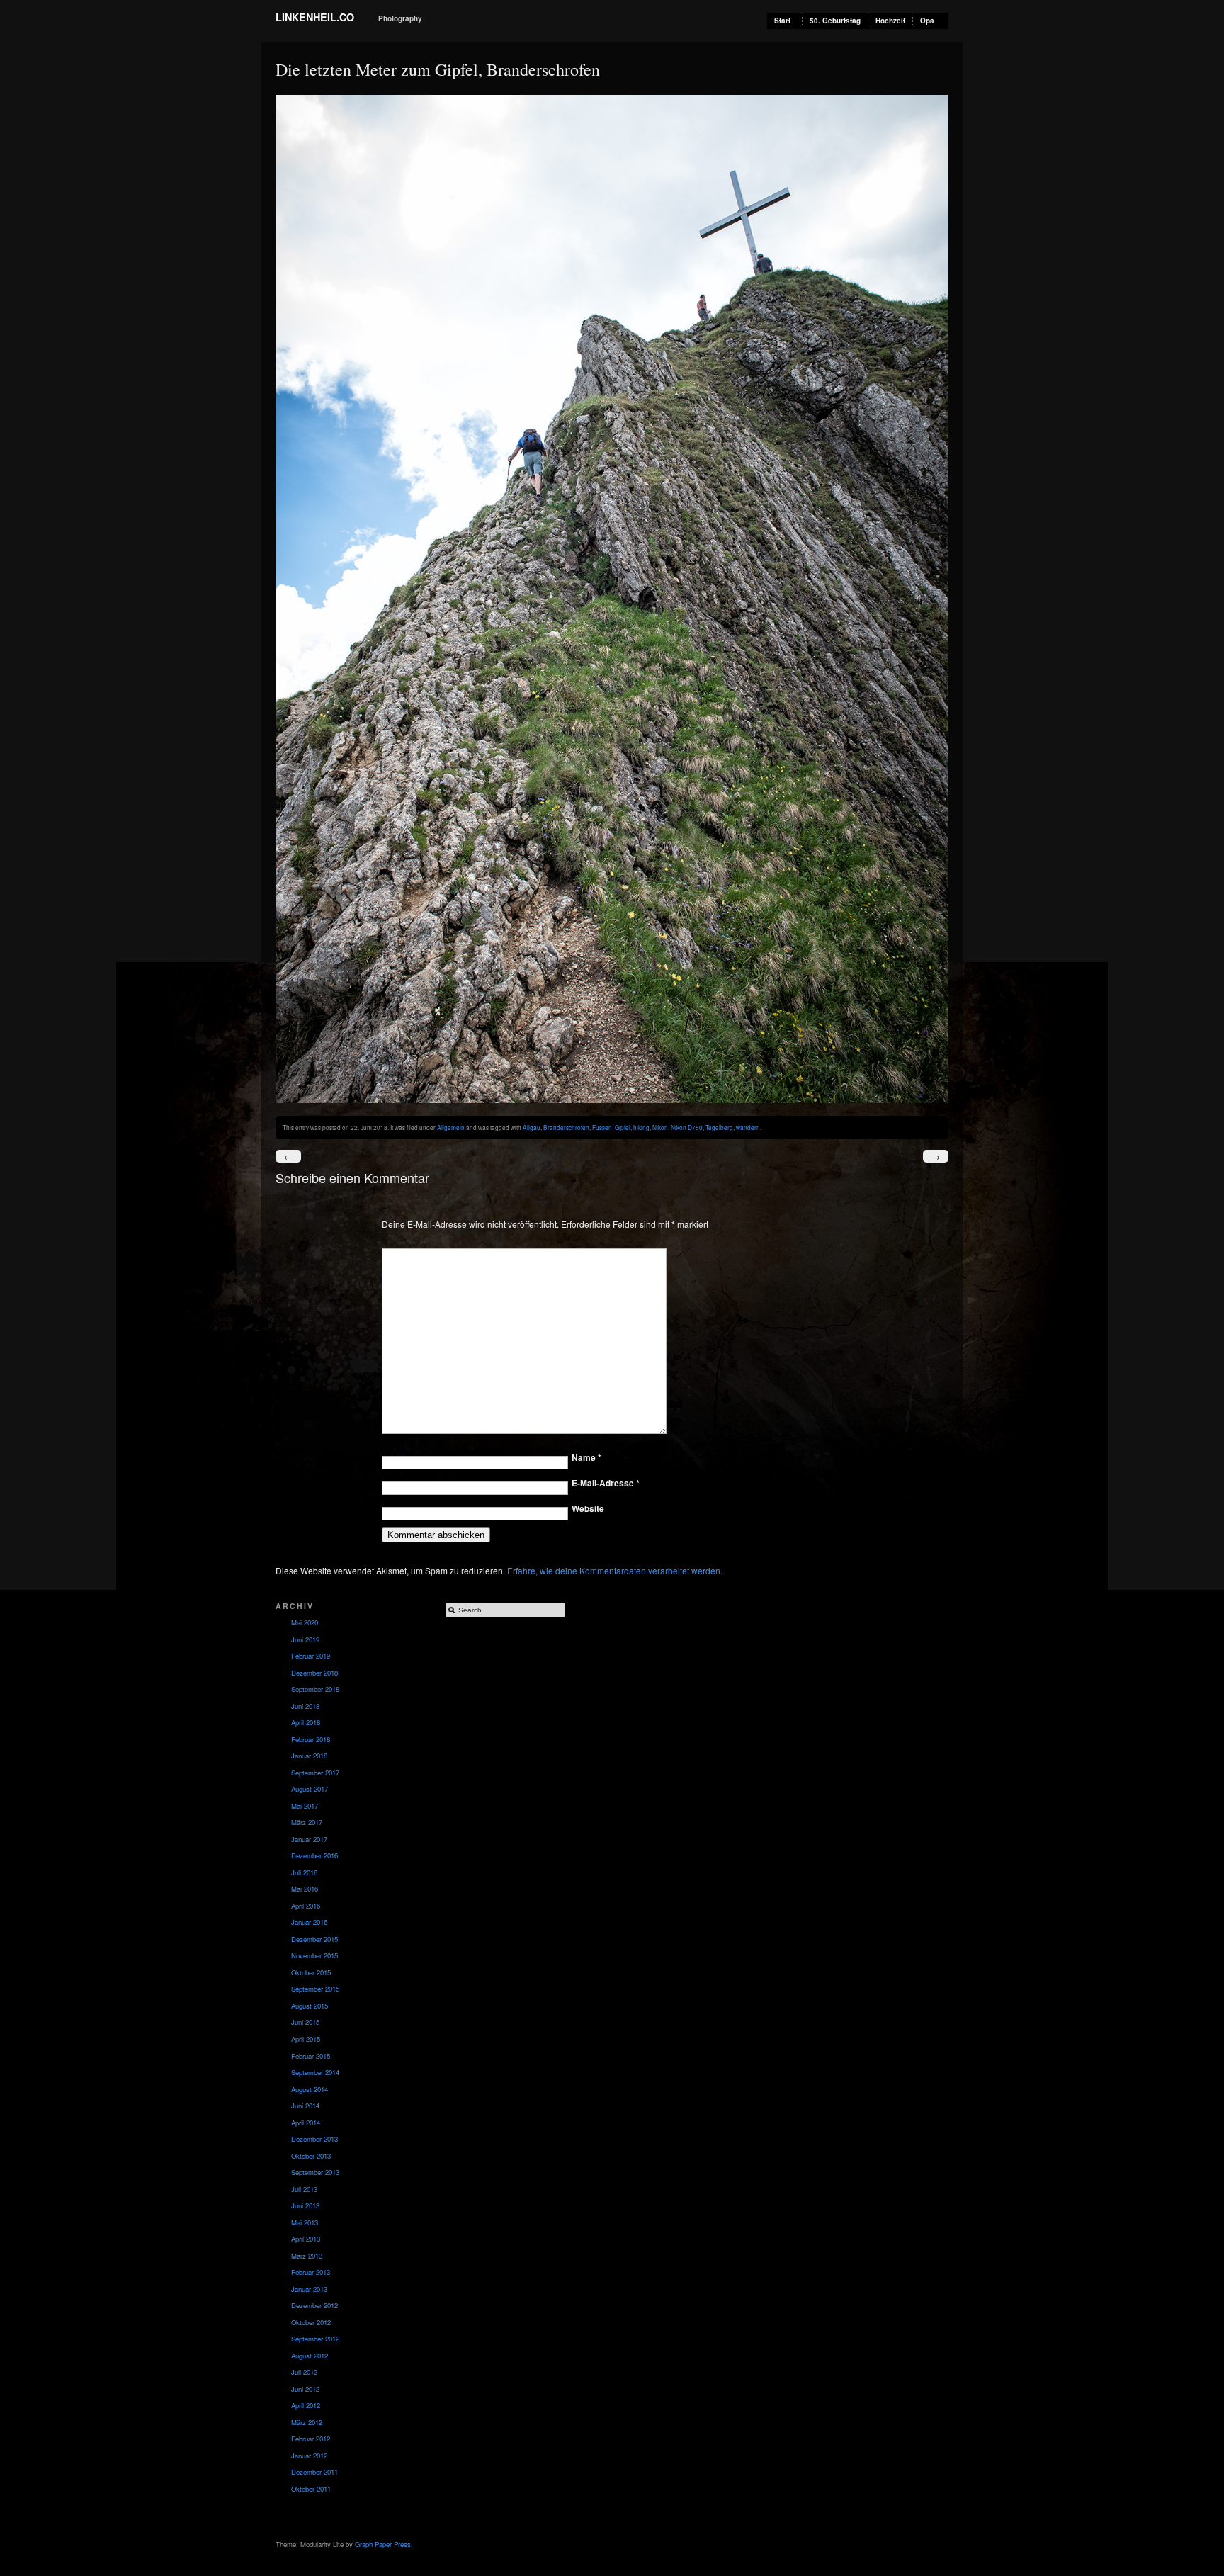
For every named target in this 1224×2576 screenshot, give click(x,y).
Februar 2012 (311, 2439)
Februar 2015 (311, 2056)
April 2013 (306, 2239)
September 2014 (315, 2072)
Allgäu (532, 1127)
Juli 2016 (304, 1872)
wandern (748, 1127)
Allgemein (451, 1127)
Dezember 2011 (314, 2472)
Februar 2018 (311, 1739)
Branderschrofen (566, 1127)
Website (588, 1508)
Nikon (660, 1127)
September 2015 (315, 1989)
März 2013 (307, 2256)
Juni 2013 (305, 2205)
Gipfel (623, 1127)
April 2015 (306, 2039)
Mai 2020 (305, 1622)
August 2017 (310, 1789)
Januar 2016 (309, 1922)
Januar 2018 (309, 1756)
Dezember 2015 (314, 1939)
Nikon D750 (687, 1127)
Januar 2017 (309, 1839)
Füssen (602, 1127)
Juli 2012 (304, 2372)
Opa (927, 21)
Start (782, 21)
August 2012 (310, 2356)
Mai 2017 (305, 1806)
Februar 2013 (311, 2272)
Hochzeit (890, 21)
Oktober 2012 (311, 2322)
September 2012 (315, 2339)
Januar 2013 (309, 2289)
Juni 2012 (305, 2389)
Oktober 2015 (311, 1972)
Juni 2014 (305, 2106)
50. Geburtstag (835, 21)
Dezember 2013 (314, 2139)
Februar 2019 (311, 1656)
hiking (641, 1127)
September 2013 (315, 2172)
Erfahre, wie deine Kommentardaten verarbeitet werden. (615, 1570)
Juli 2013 (304, 2189)
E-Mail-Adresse (606, 1483)
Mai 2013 (305, 2222)
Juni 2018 (305, 1706)
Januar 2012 (309, 2456)
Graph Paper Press (383, 2544)
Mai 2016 (305, 1889)
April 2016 (306, 1906)
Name (586, 1457)
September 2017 (315, 1773)
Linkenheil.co (315, 17)
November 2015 (314, 1955)
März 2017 (307, 1822)
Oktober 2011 (311, 2489)
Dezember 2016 (314, 1855)
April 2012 (306, 2405)
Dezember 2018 (314, 1673)
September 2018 (315, 1689)
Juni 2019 (305, 1639)
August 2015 (310, 2006)
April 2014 (306, 2123)
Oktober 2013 (311, 2156)
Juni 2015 (305, 2022)
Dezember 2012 (314, 2305)
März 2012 (307, 2422)
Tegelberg (719, 1127)
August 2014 (310, 2089)
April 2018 (306, 1722)
